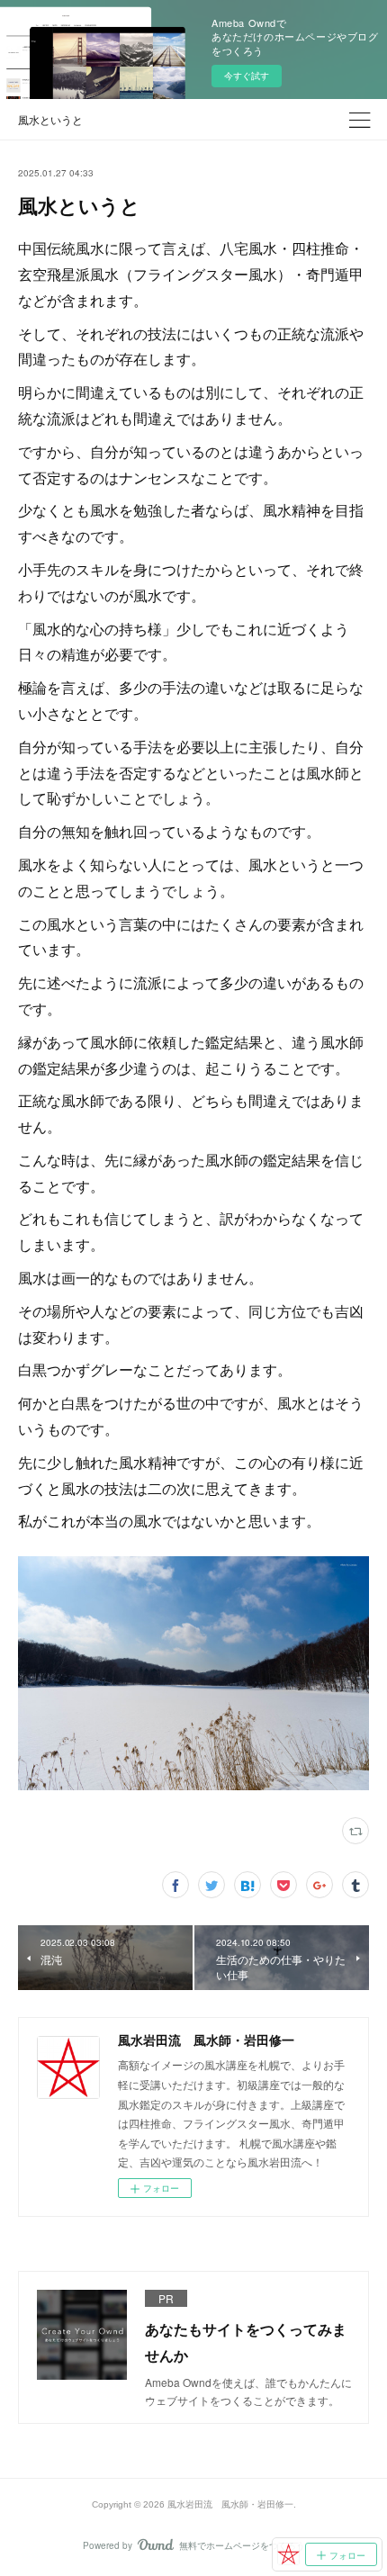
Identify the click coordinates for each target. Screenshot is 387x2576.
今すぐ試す (247, 76)
